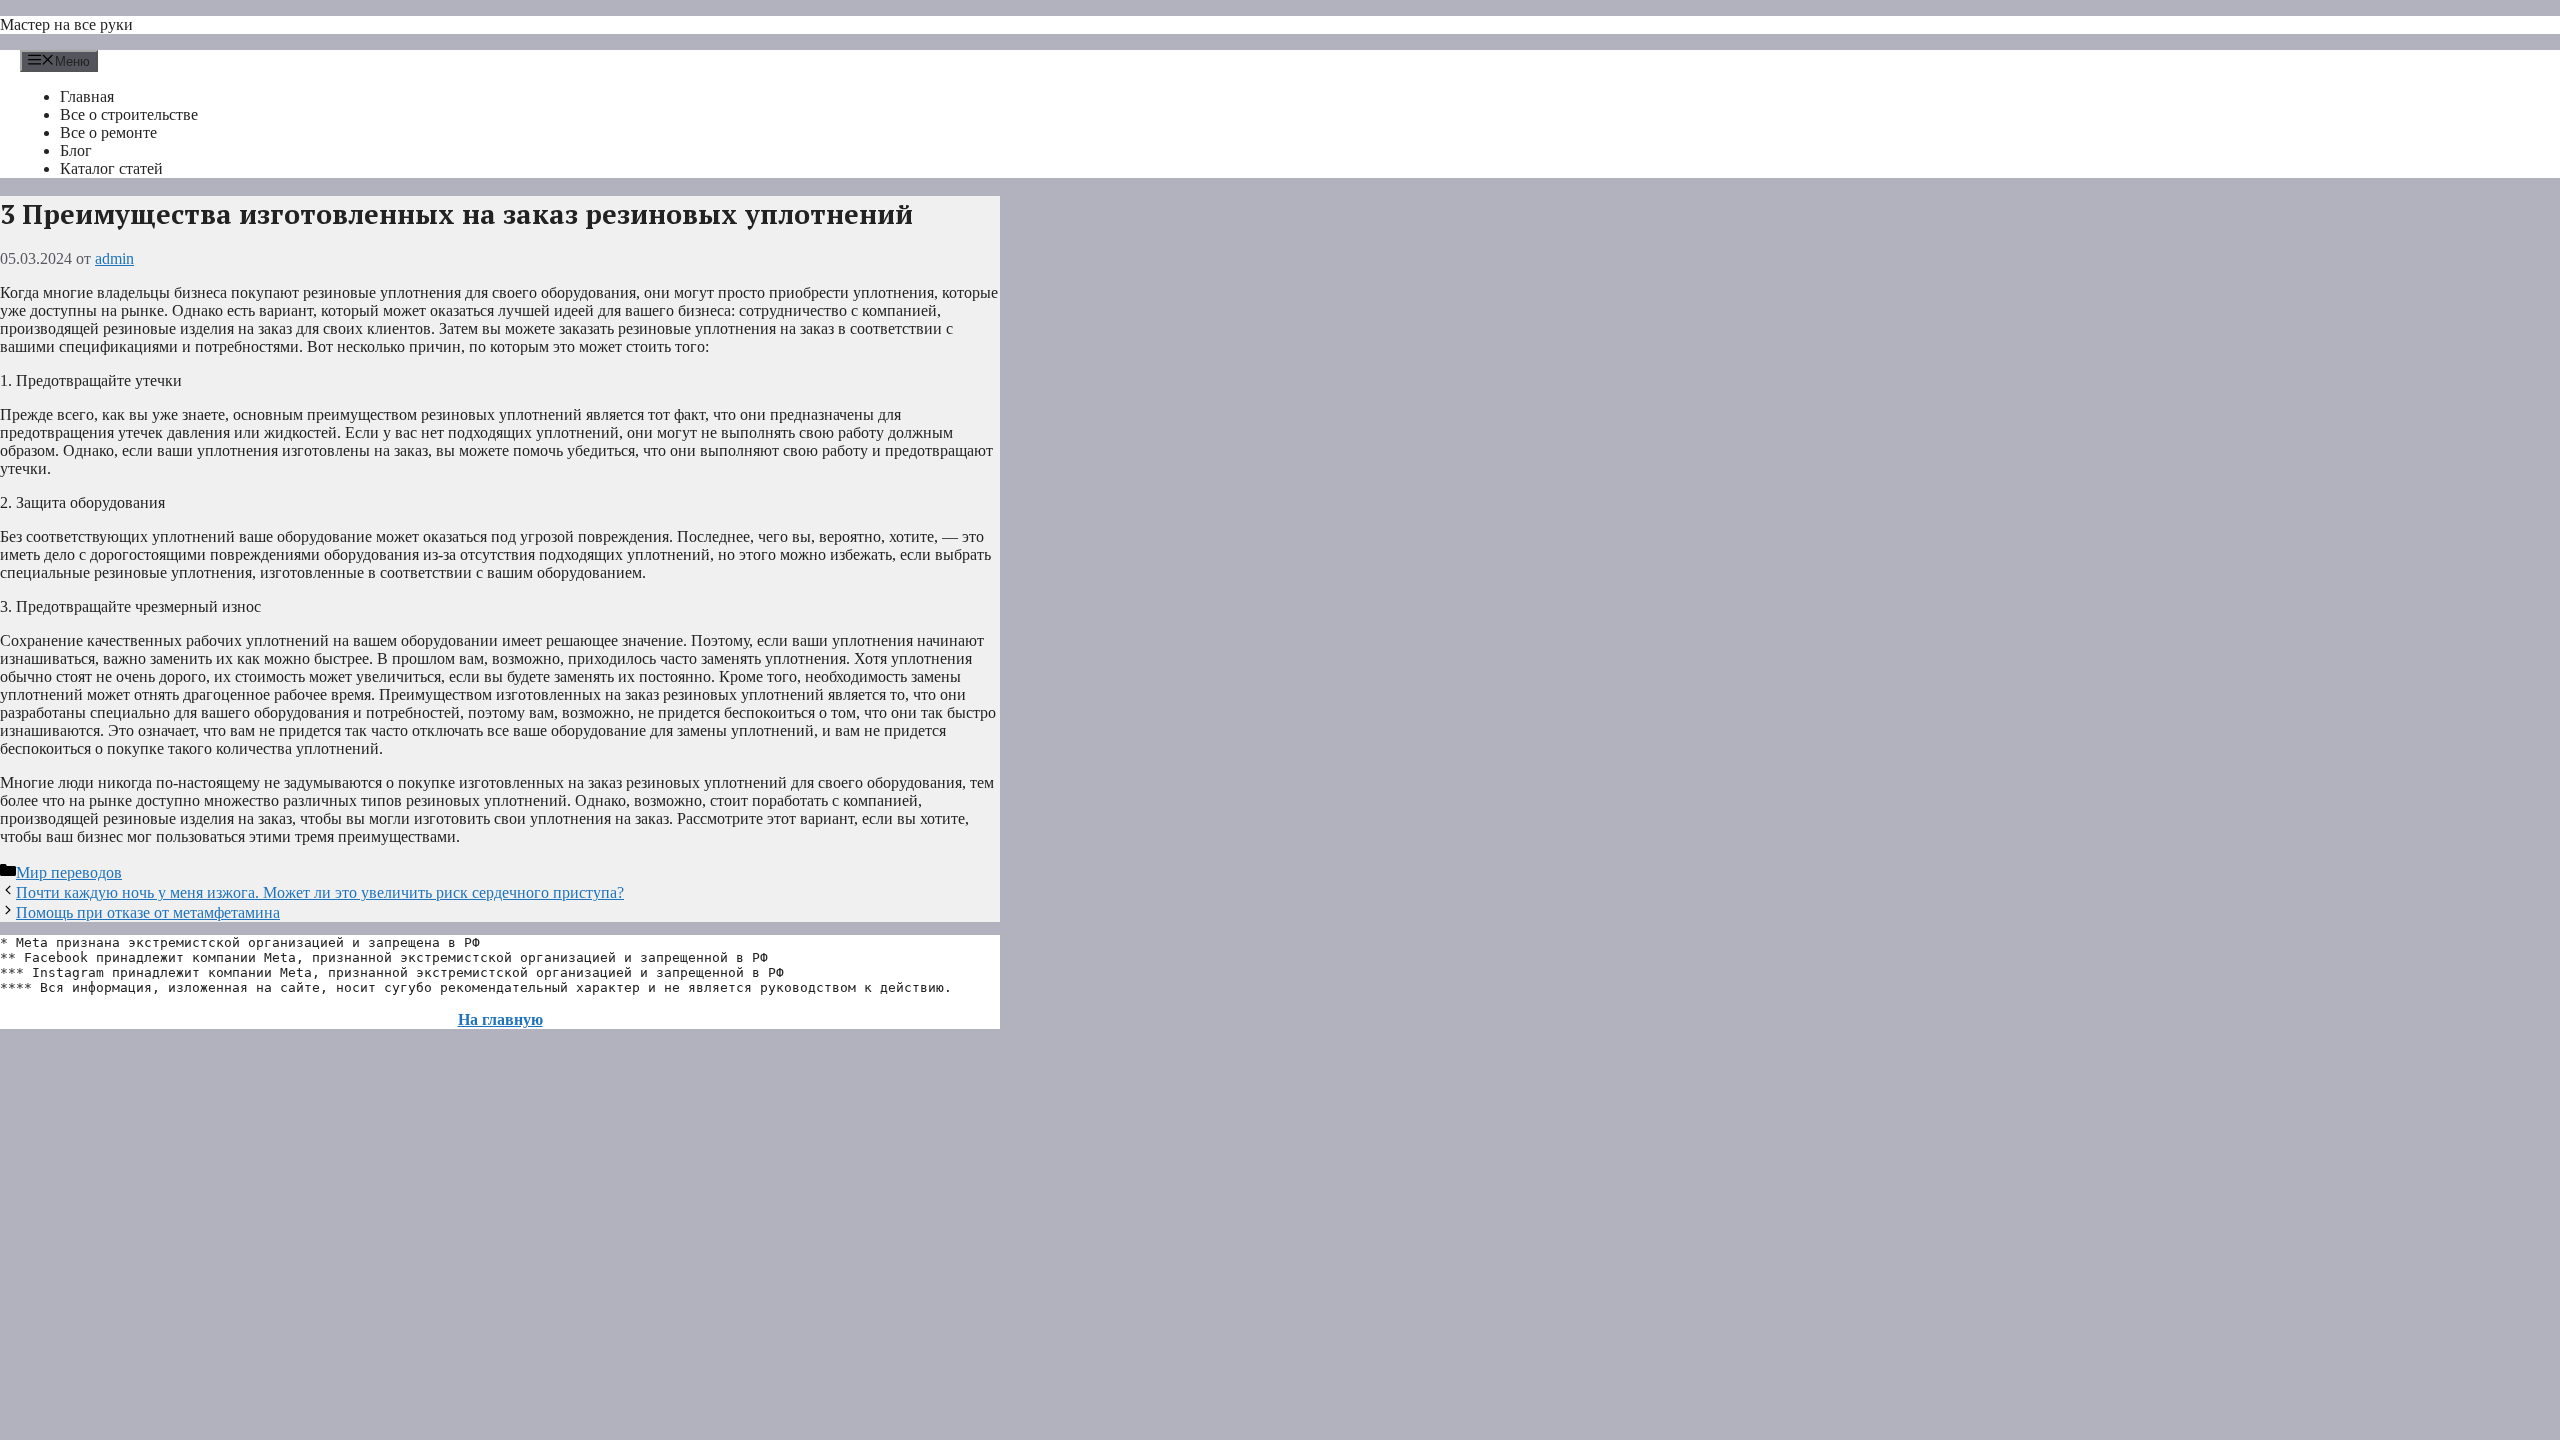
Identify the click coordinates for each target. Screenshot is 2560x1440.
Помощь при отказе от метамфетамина (148, 912)
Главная (87, 96)
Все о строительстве (129, 114)
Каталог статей (111, 168)
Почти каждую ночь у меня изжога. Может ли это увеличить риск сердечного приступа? (320, 892)
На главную (500, 1019)
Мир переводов (69, 872)
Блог (76, 150)
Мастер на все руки (66, 24)
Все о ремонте (108, 132)
